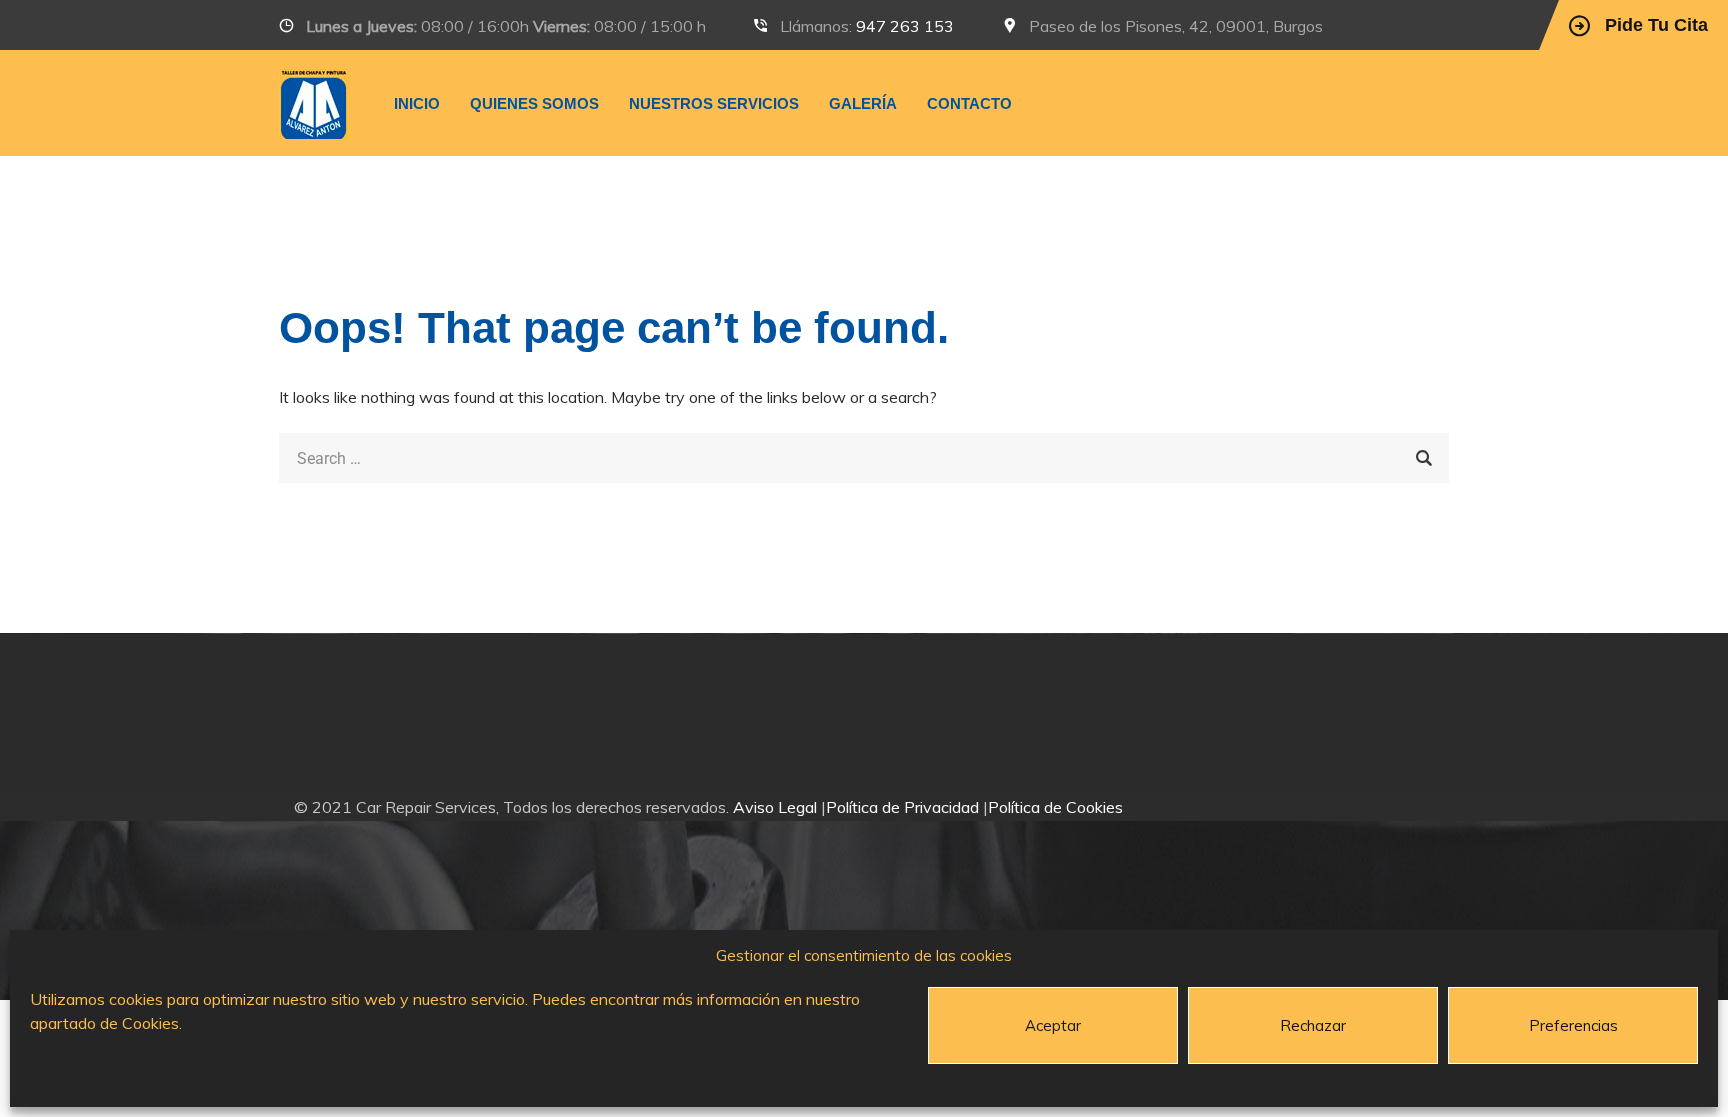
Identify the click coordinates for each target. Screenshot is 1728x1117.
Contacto (969, 103)
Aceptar (1053, 1025)
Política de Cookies (1055, 807)
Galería (863, 103)
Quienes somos (534, 103)
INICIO (417, 103)
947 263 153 (905, 26)
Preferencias (1573, 1025)
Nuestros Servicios (714, 103)
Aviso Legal (775, 807)
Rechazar (1313, 1025)
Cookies (150, 1023)
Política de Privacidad (902, 807)
